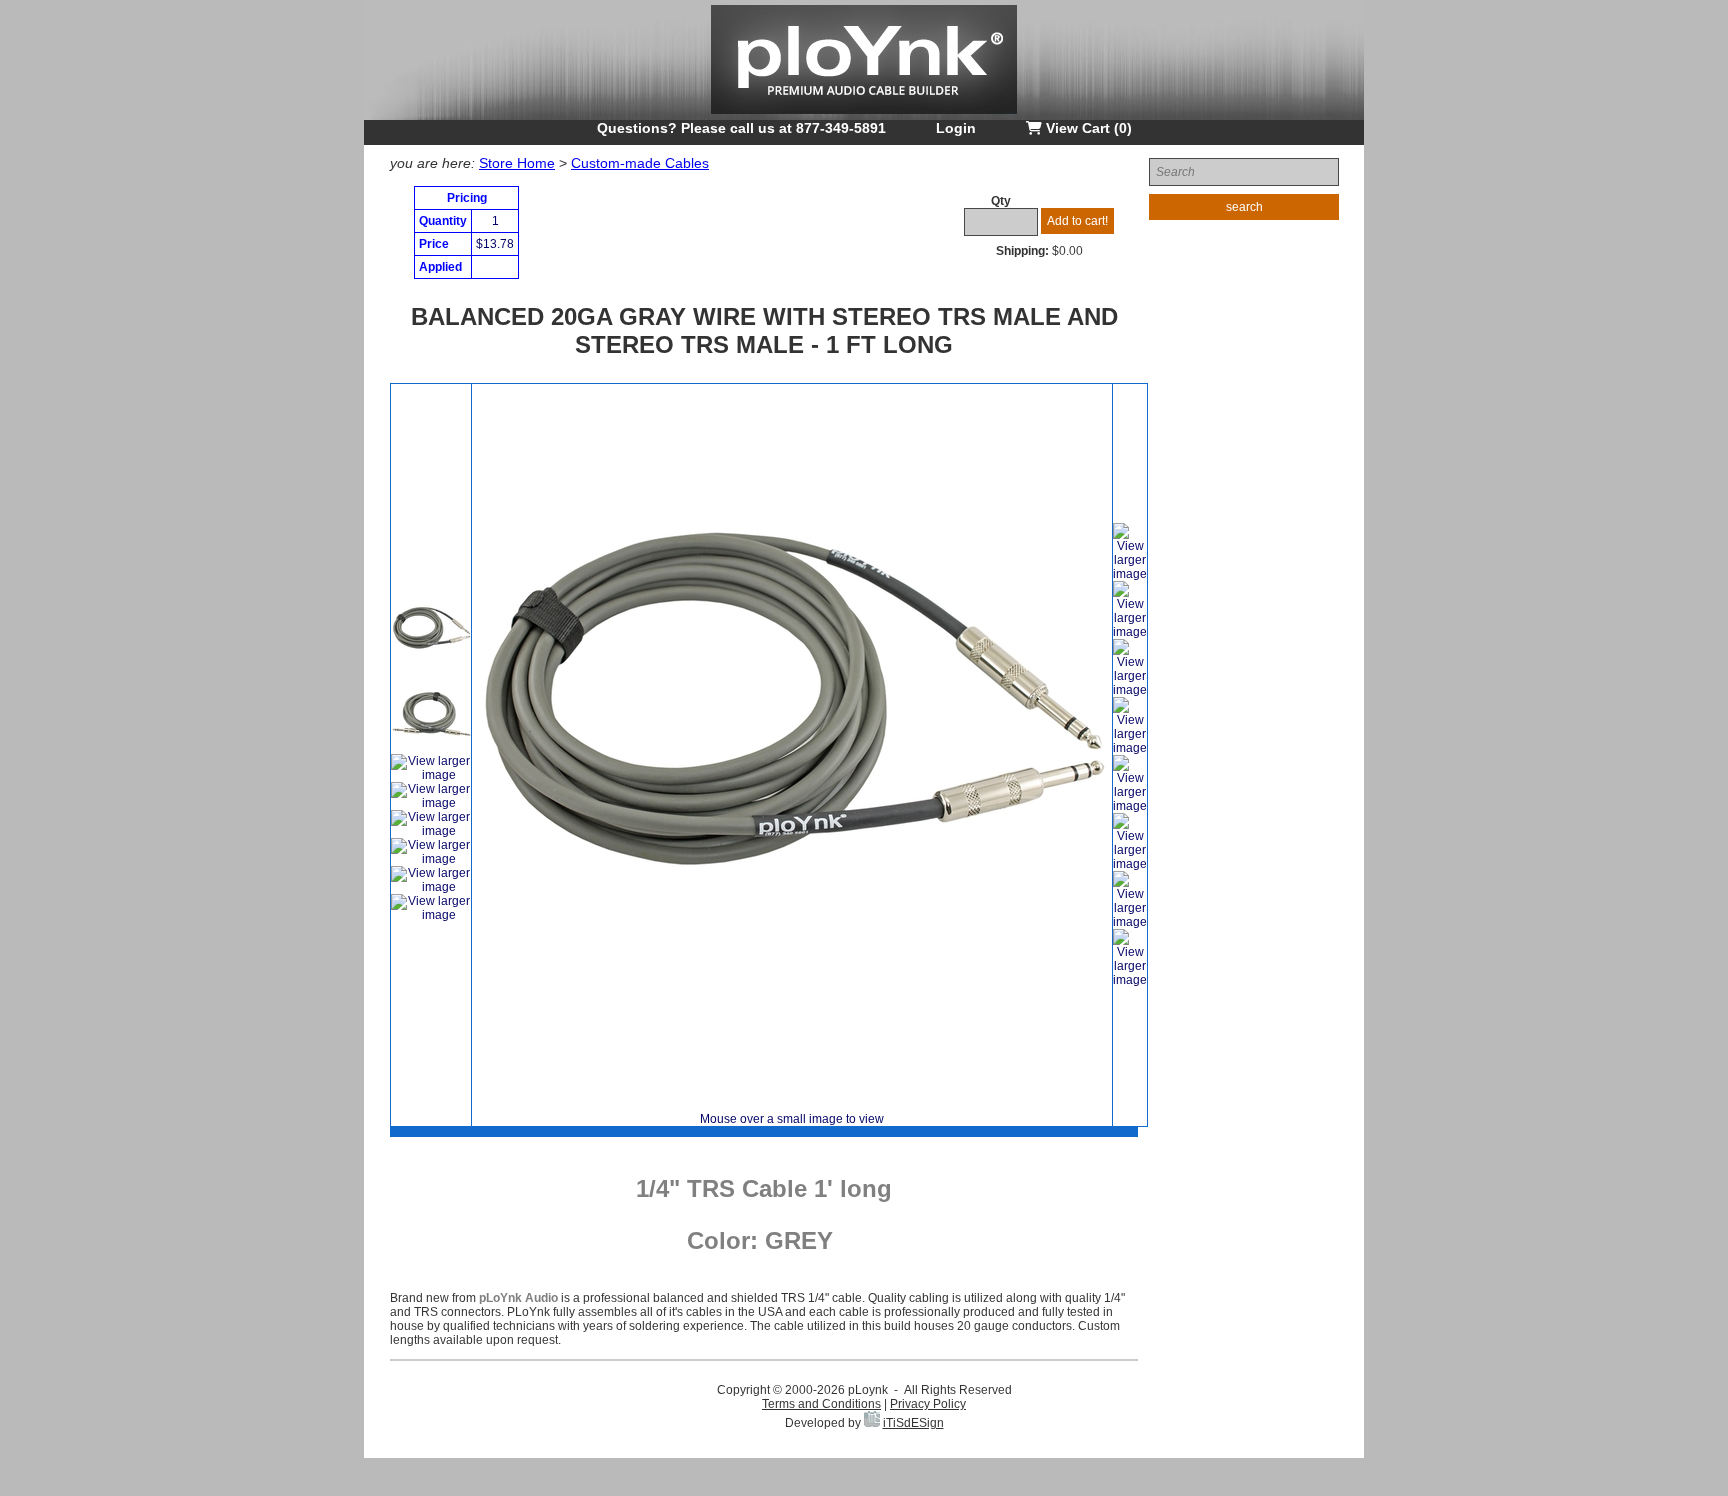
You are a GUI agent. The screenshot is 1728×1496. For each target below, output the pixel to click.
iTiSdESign (913, 1423)
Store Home (517, 163)
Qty (1001, 201)
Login (956, 128)
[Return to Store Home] (864, 116)
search (1244, 207)
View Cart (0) (1087, 128)
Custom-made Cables (640, 163)
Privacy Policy (928, 1404)
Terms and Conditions (821, 1404)
